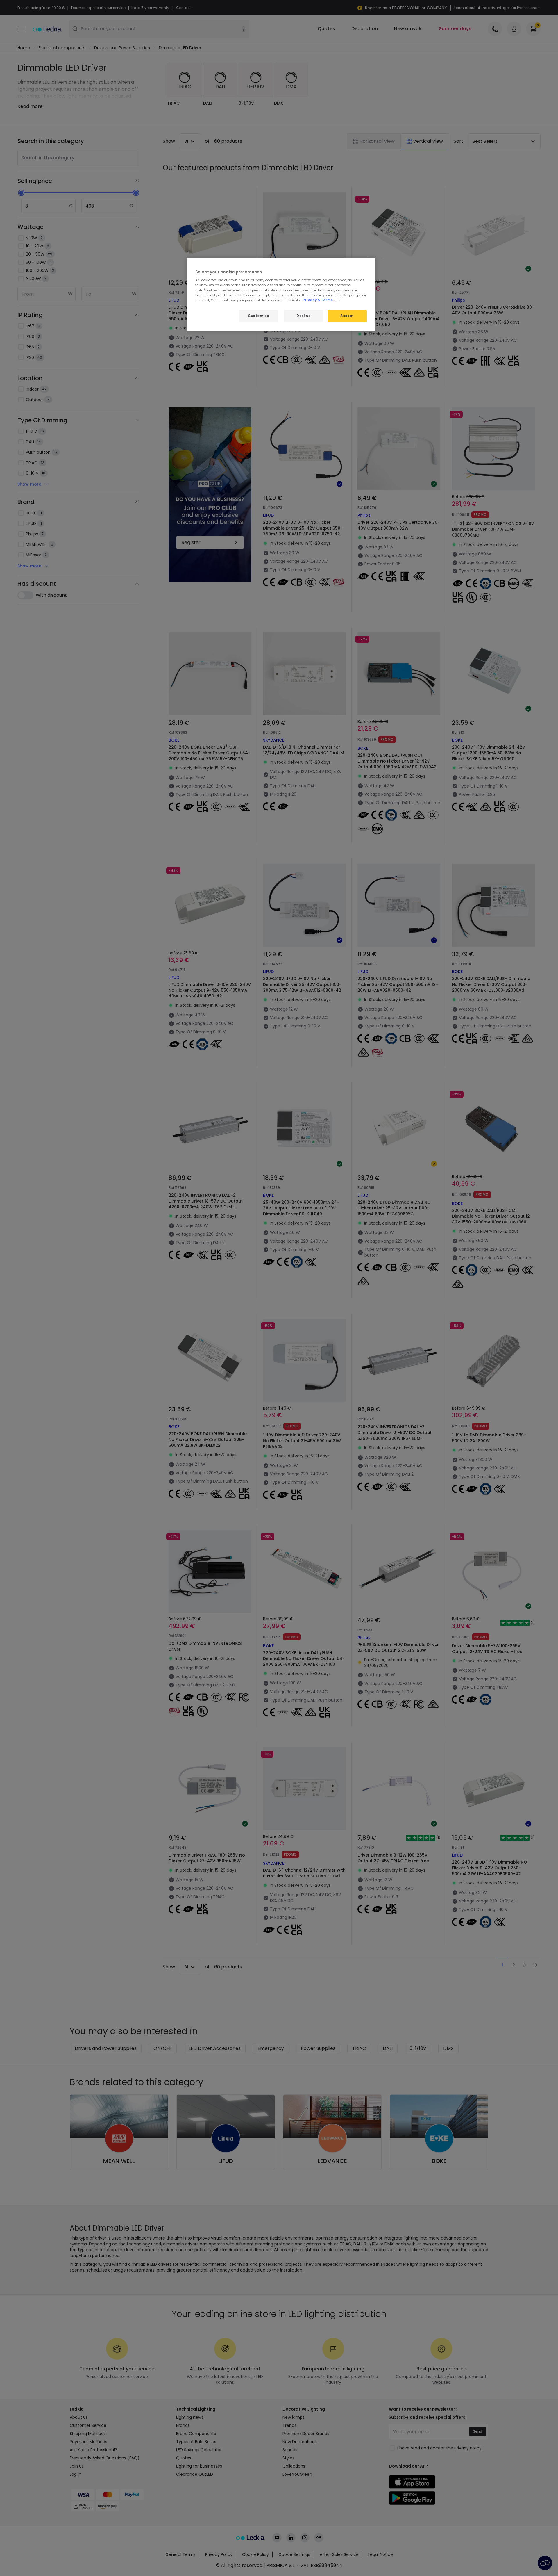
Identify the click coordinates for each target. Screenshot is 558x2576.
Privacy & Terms (318, 300)
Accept (347, 316)
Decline (303, 316)
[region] (281, 294)
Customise (258, 316)
